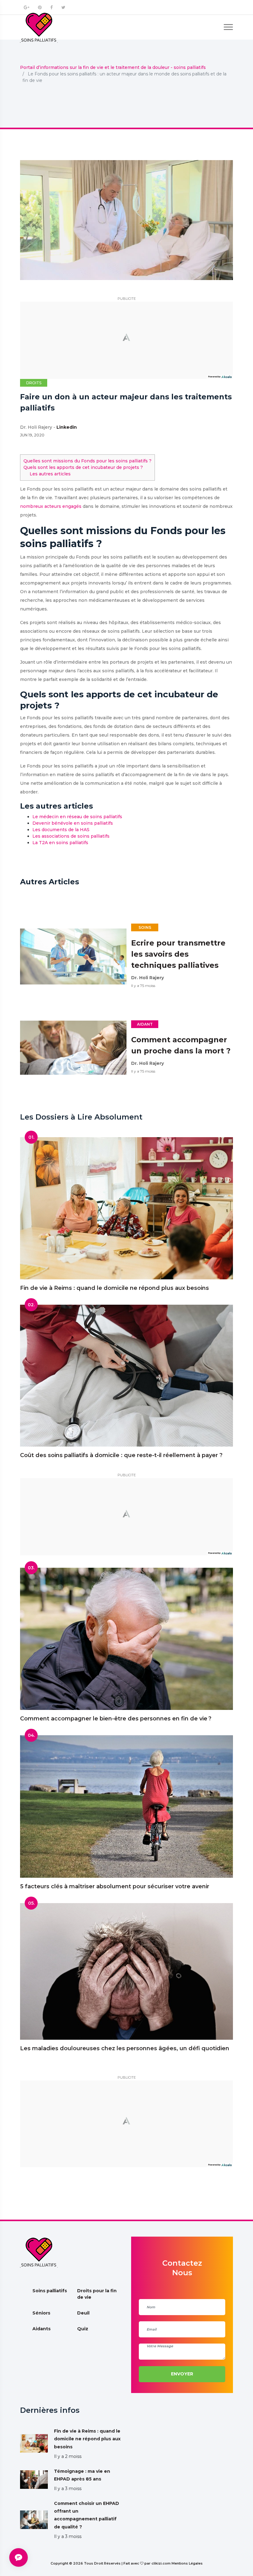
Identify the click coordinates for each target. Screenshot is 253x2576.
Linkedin (67, 427)
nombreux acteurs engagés (51, 506)
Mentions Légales (187, 2563)
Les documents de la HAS (61, 830)
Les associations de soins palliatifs (71, 836)
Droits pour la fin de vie (97, 2294)
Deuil (83, 2313)
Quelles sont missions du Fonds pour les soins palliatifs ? (87, 461)
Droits (34, 383)
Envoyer (182, 2374)
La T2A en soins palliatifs (60, 843)
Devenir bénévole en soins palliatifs (73, 823)
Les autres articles (50, 474)
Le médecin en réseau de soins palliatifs (77, 817)
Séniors (41, 2313)
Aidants (41, 2329)
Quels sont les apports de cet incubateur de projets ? (83, 467)
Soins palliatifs (50, 2291)
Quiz (83, 2329)
